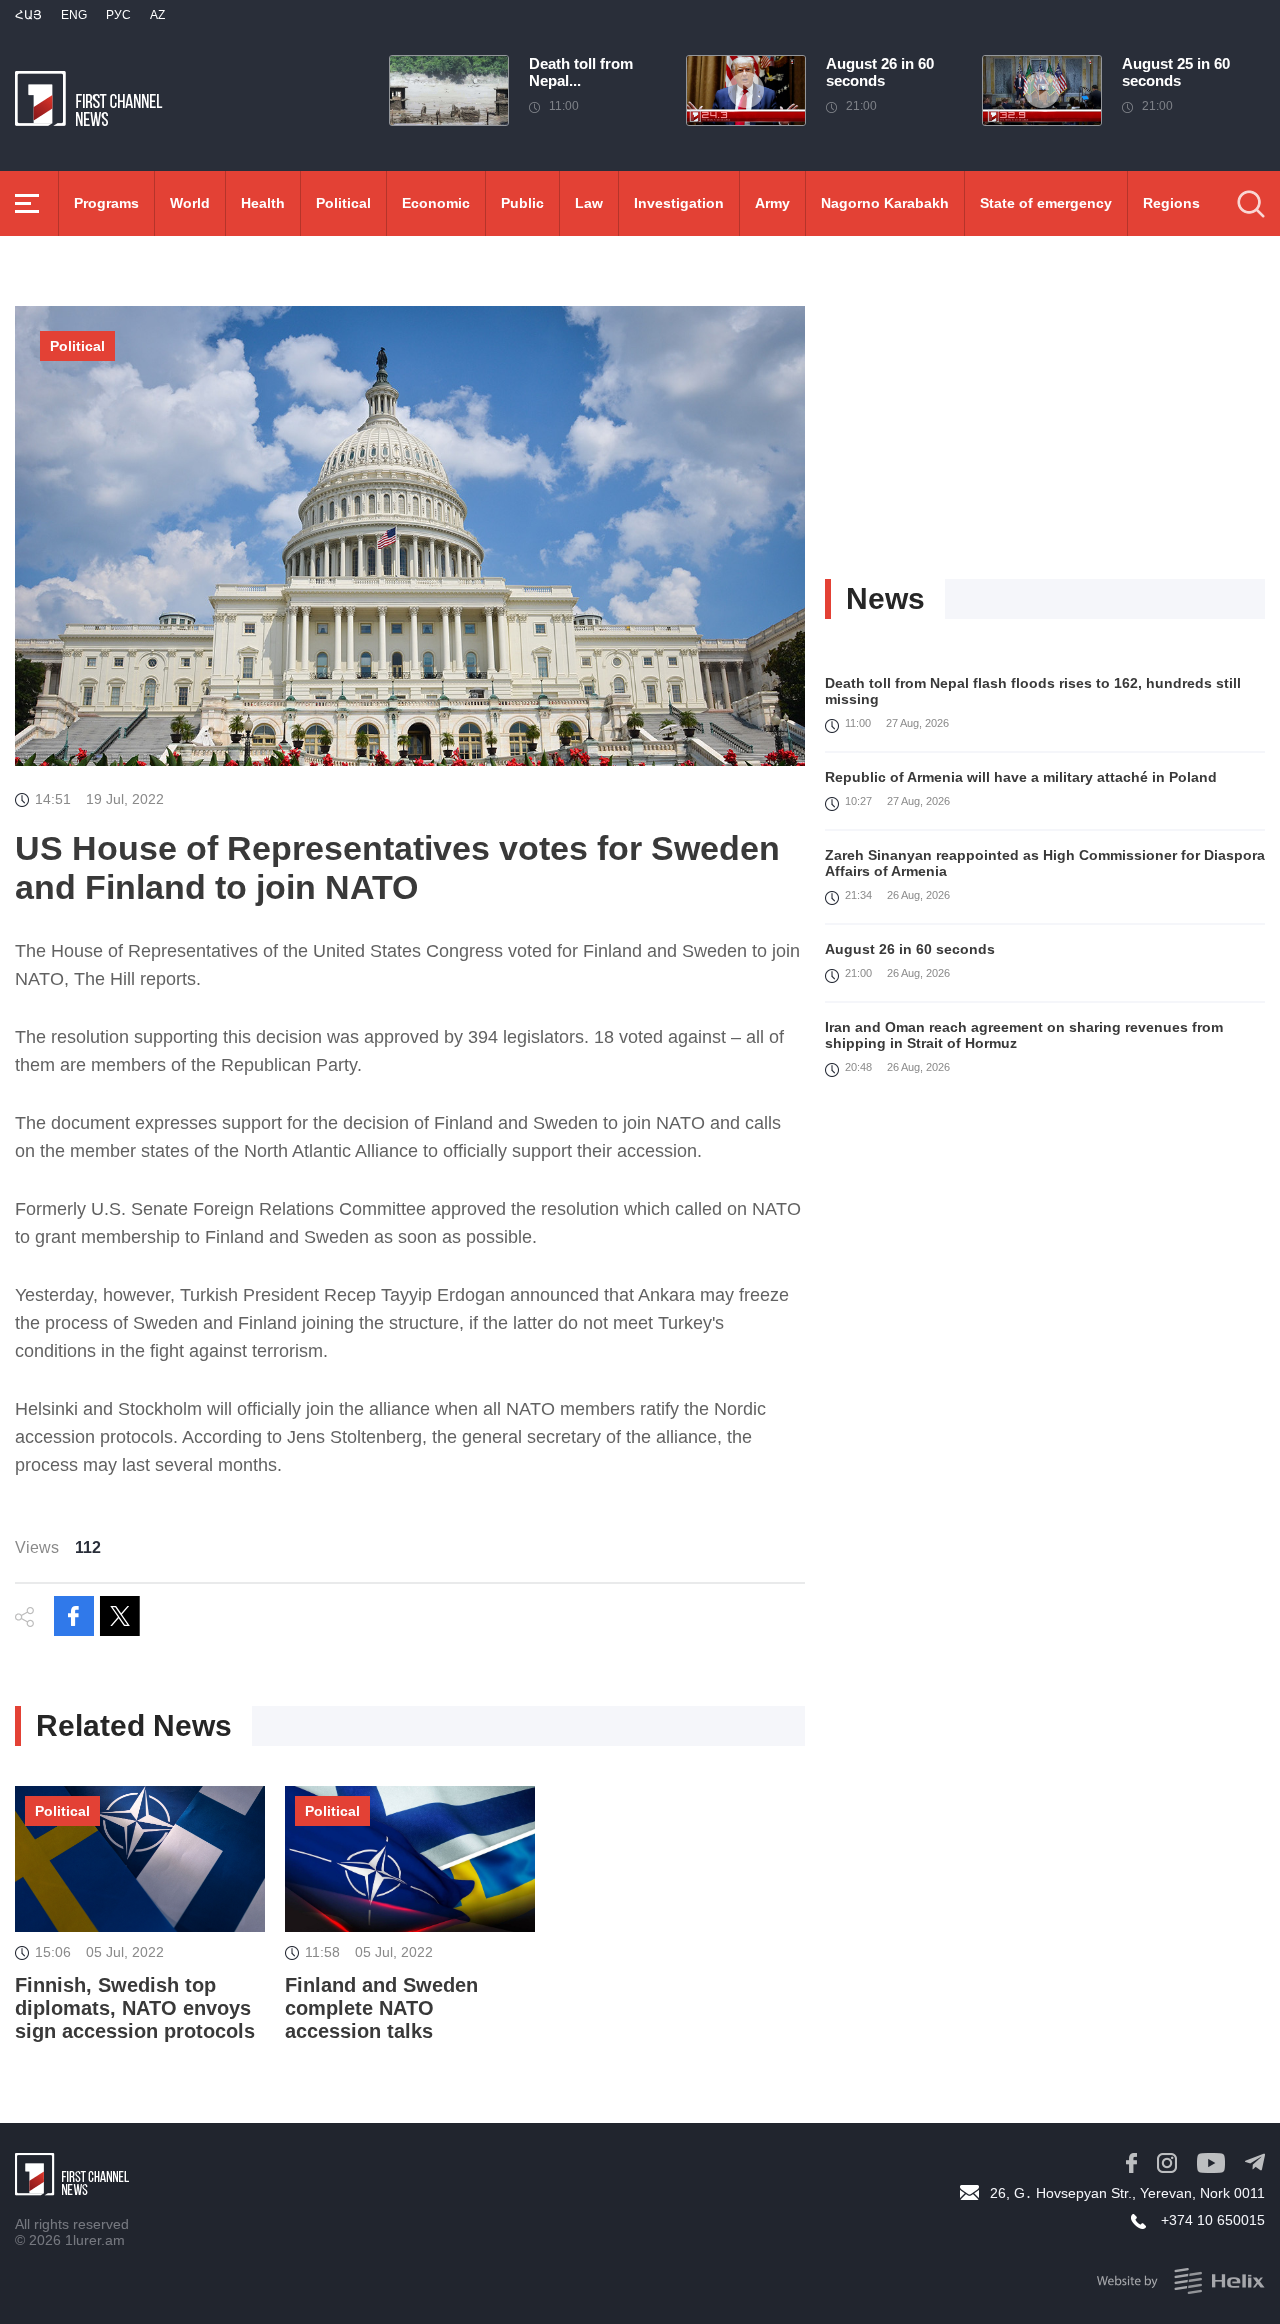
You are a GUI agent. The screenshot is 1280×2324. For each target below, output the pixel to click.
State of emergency (1046, 203)
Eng (74, 15)
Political (343, 203)
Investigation (679, 203)
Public (522, 203)
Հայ (28, 15)
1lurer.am (95, 2240)
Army (772, 203)
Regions (1171, 203)
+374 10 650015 (1213, 2220)
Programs (106, 203)
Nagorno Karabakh (885, 203)
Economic (436, 203)
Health (263, 203)
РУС (118, 15)
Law (589, 203)
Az (157, 15)
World (190, 203)
